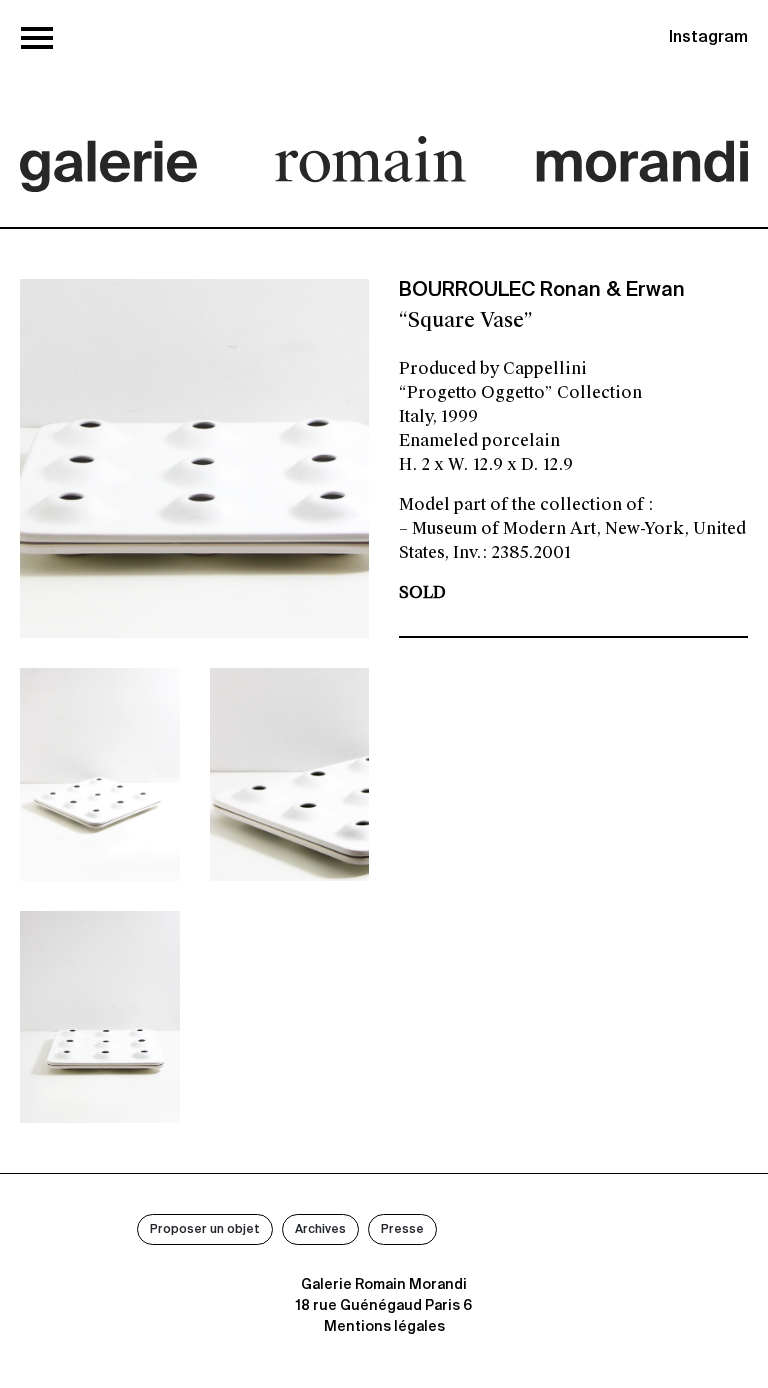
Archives (320, 1230)
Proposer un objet (205, 1230)
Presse (402, 1230)
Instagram (708, 38)
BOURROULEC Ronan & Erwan (542, 291)
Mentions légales (384, 1327)
